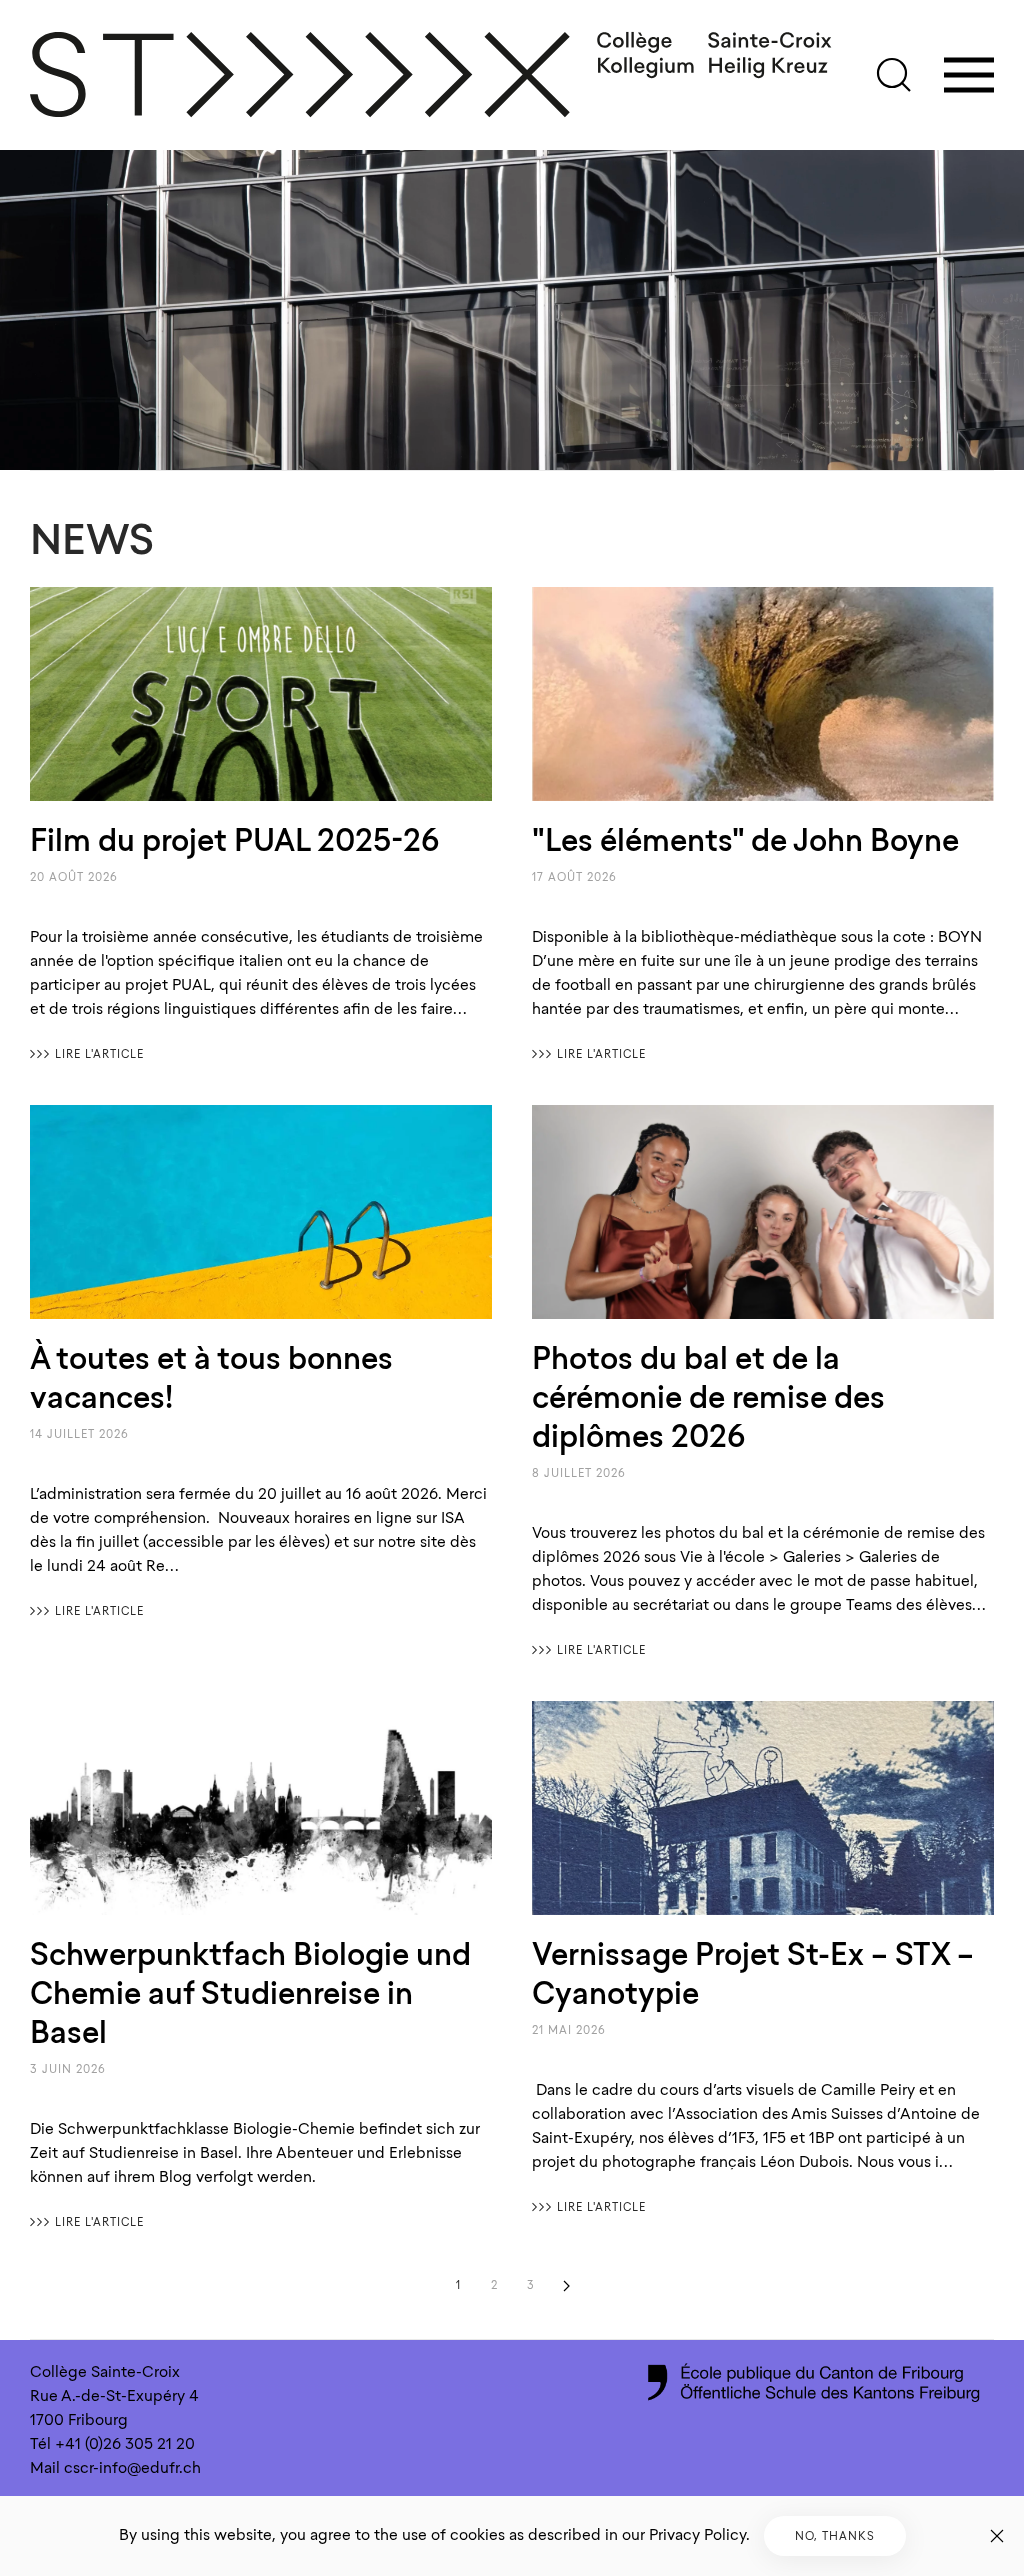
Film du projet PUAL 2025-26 (234, 840)
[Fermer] (997, 2536)
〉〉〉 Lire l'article (87, 1054)
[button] (894, 75)
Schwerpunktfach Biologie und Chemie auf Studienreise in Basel (250, 1993)
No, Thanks (835, 2536)
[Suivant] (566, 2286)
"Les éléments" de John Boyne (745, 840)
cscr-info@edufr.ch (132, 2468)
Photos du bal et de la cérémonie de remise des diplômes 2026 (708, 1397)
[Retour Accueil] (432, 75)
